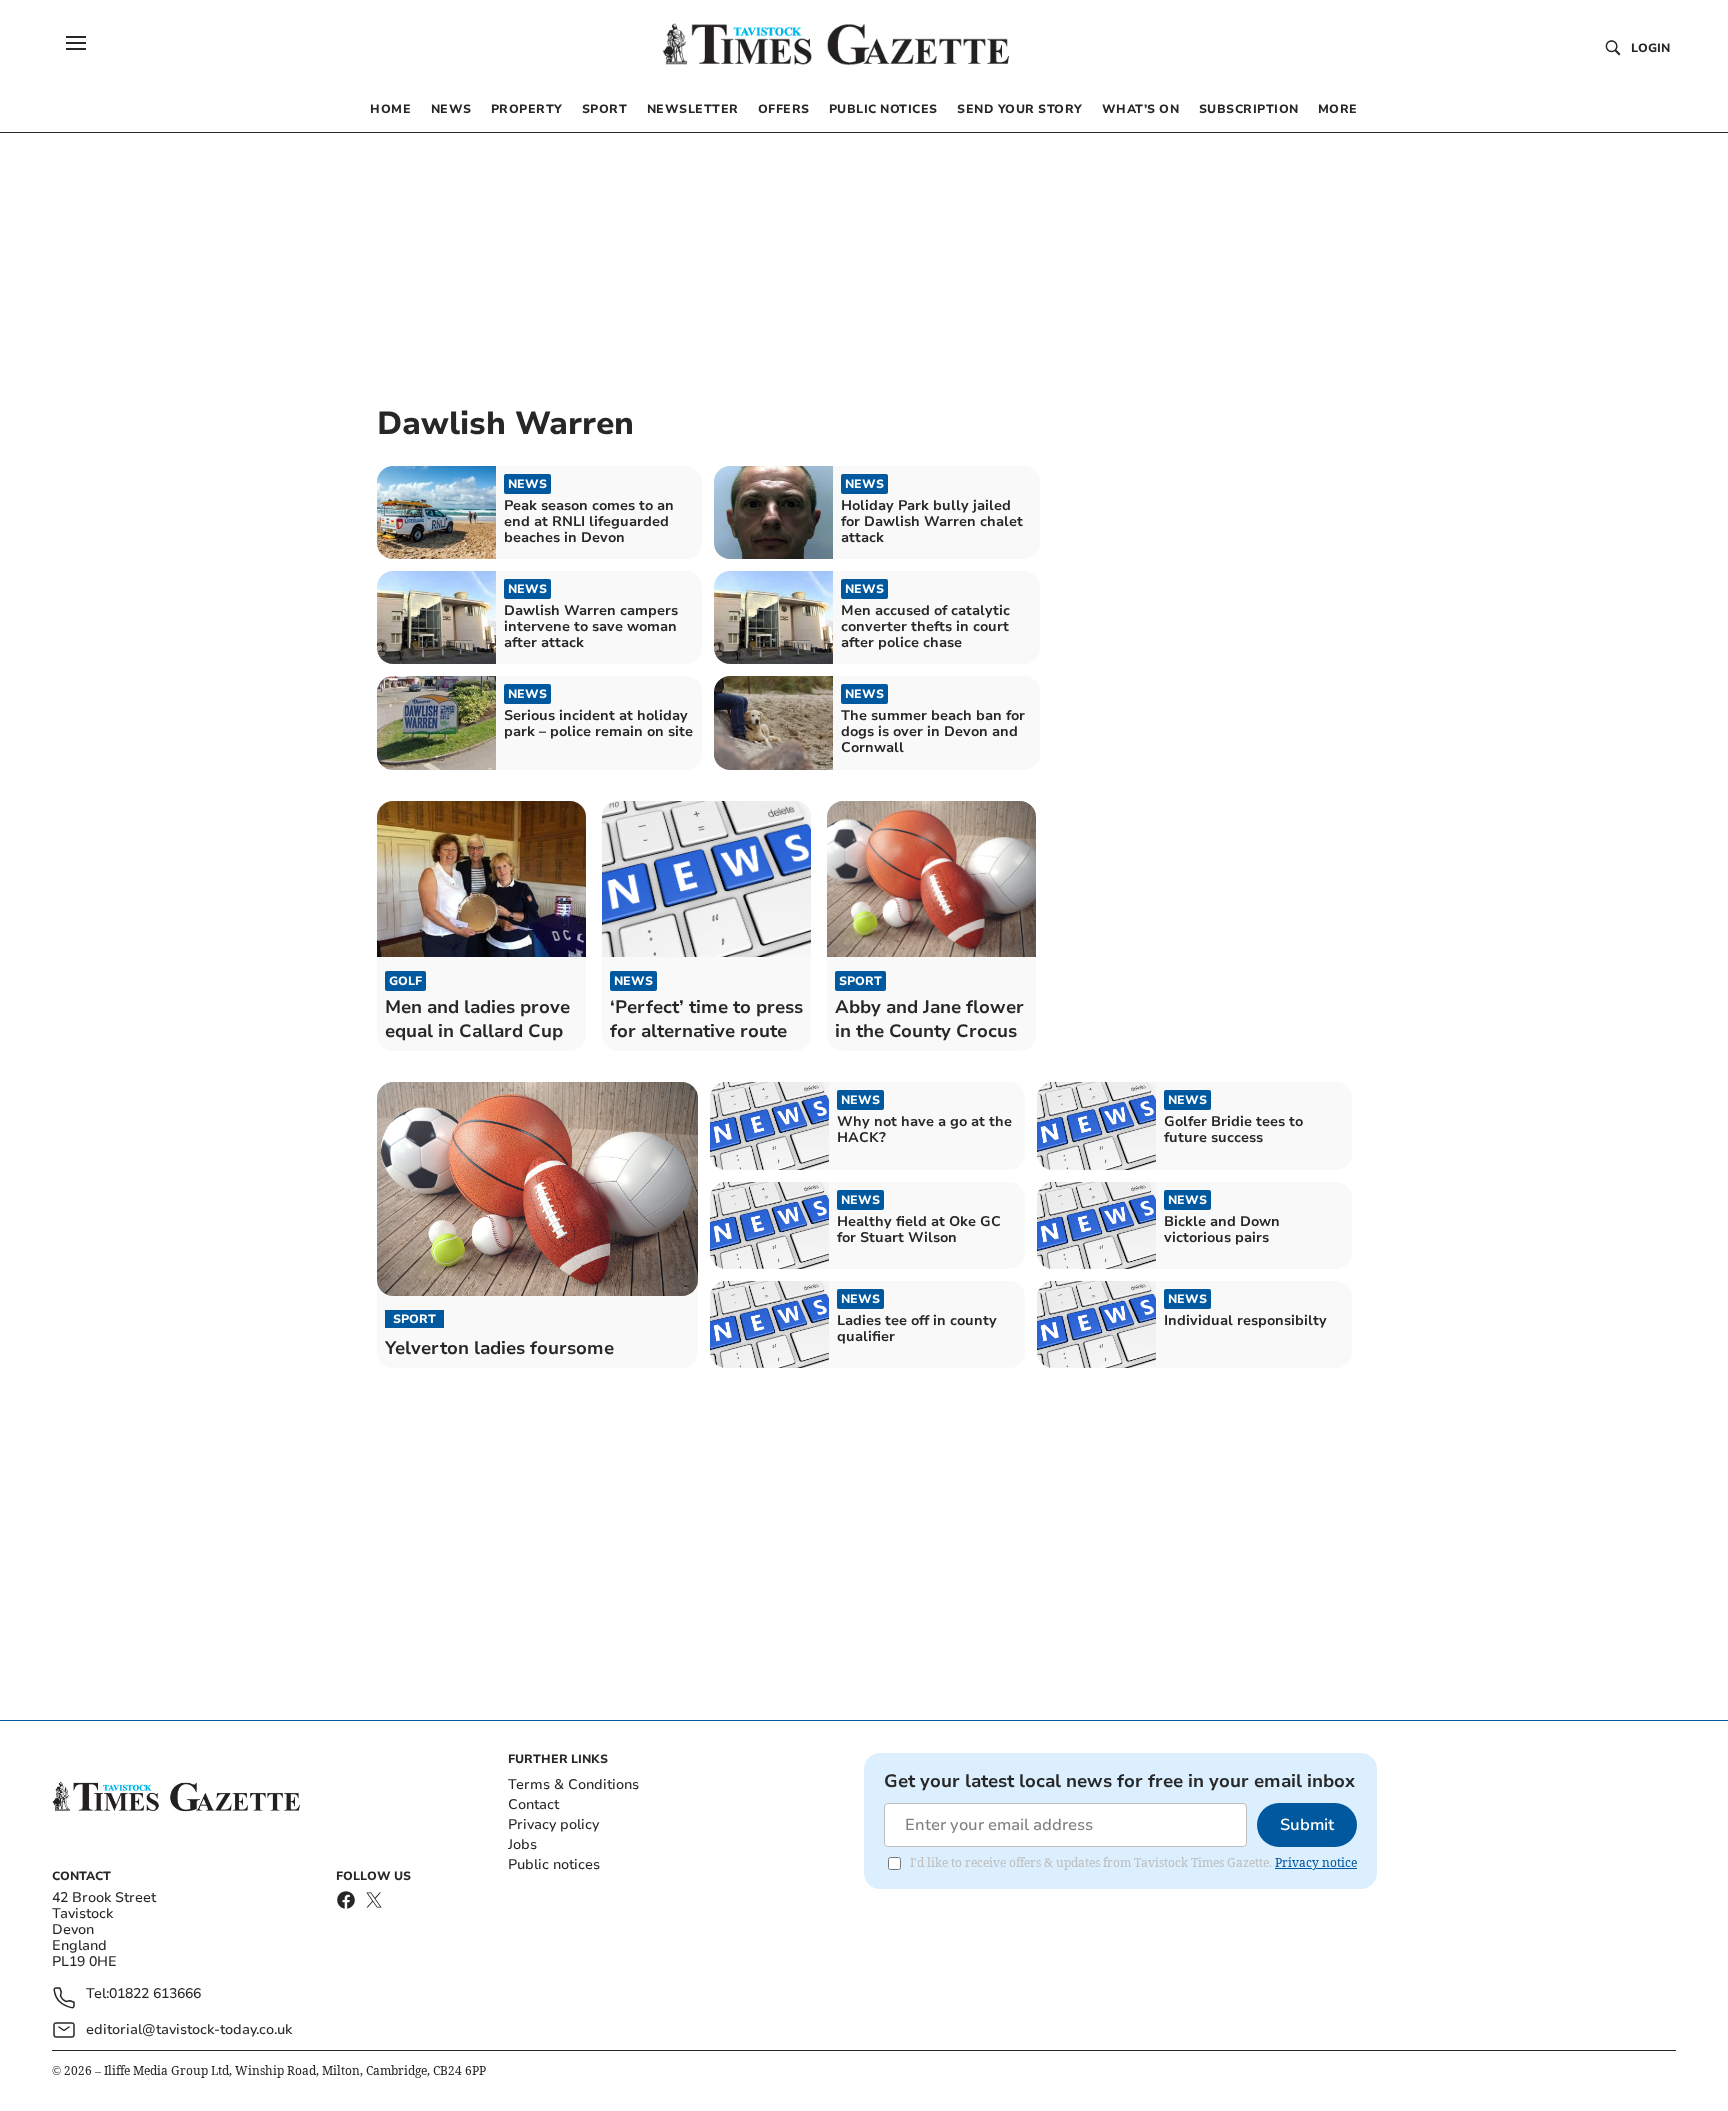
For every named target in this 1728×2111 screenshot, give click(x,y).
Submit (1307, 1825)
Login (1650, 48)
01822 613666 (155, 1994)
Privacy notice (1316, 1862)
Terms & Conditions (573, 1784)
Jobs (522, 1844)
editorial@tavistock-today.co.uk (189, 2029)
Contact (533, 1804)
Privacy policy (553, 1824)
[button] (76, 43)
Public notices (554, 1864)
